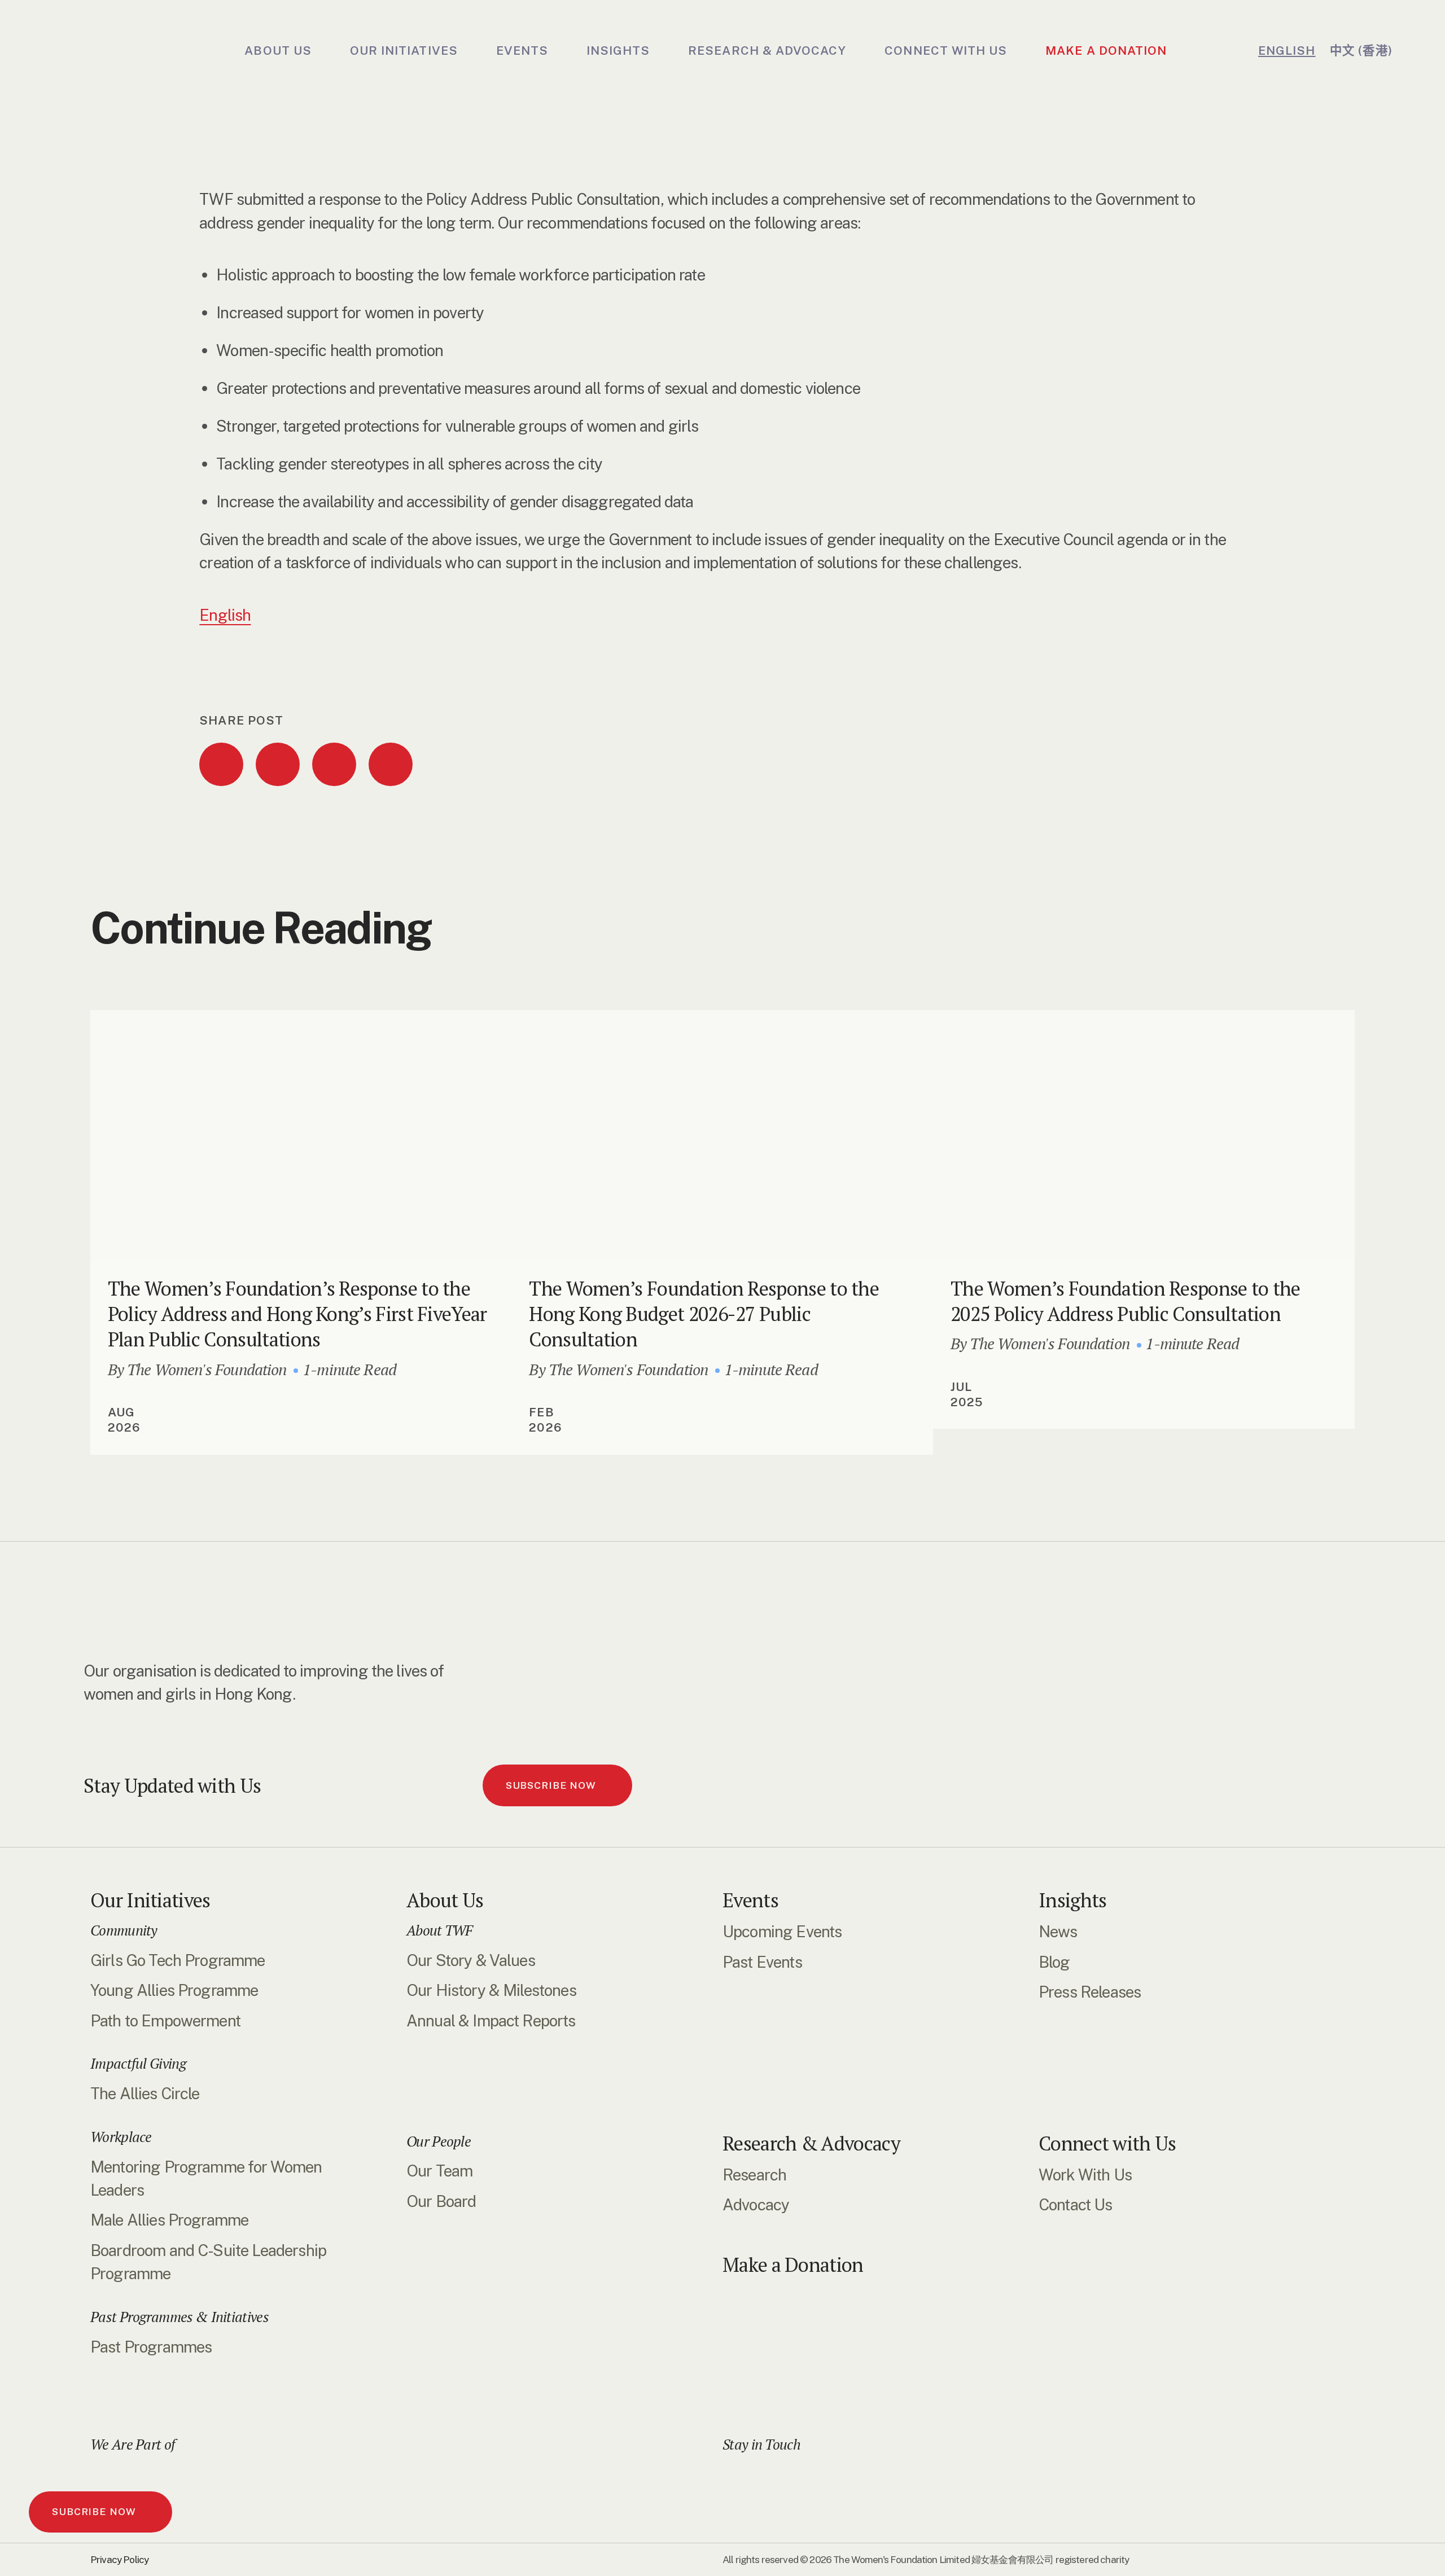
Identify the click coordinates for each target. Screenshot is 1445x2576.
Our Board (441, 2201)
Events (750, 1900)
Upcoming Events (782, 1931)
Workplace (121, 2137)
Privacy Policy (119, 2560)
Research (754, 2175)
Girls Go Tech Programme (178, 1960)
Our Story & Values (471, 1960)
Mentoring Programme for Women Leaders (206, 2178)
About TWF (440, 1930)
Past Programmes (151, 2347)
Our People (439, 2141)
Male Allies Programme (169, 2220)
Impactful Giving (138, 2063)
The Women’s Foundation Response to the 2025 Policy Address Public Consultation (1126, 1301)
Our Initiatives (150, 1900)
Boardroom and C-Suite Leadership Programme (208, 2262)
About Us (445, 1900)
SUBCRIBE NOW (94, 2512)
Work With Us (1085, 2175)
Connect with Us (1107, 2143)
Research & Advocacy (811, 2143)
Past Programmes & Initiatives (179, 2317)
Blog (1054, 1962)
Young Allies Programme (174, 1990)
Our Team (439, 2171)
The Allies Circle (145, 2093)
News (1058, 1931)
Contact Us (1076, 2204)
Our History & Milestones (491, 1990)
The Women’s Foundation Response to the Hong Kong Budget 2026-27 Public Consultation (704, 1314)
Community (124, 1930)
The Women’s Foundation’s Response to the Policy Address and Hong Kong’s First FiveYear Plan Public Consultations (297, 1314)
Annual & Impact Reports (491, 2020)
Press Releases (1090, 1992)
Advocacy (756, 2204)
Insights (1072, 1900)
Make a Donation (793, 2265)
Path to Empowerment (165, 2020)
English (225, 615)
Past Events (762, 1962)
